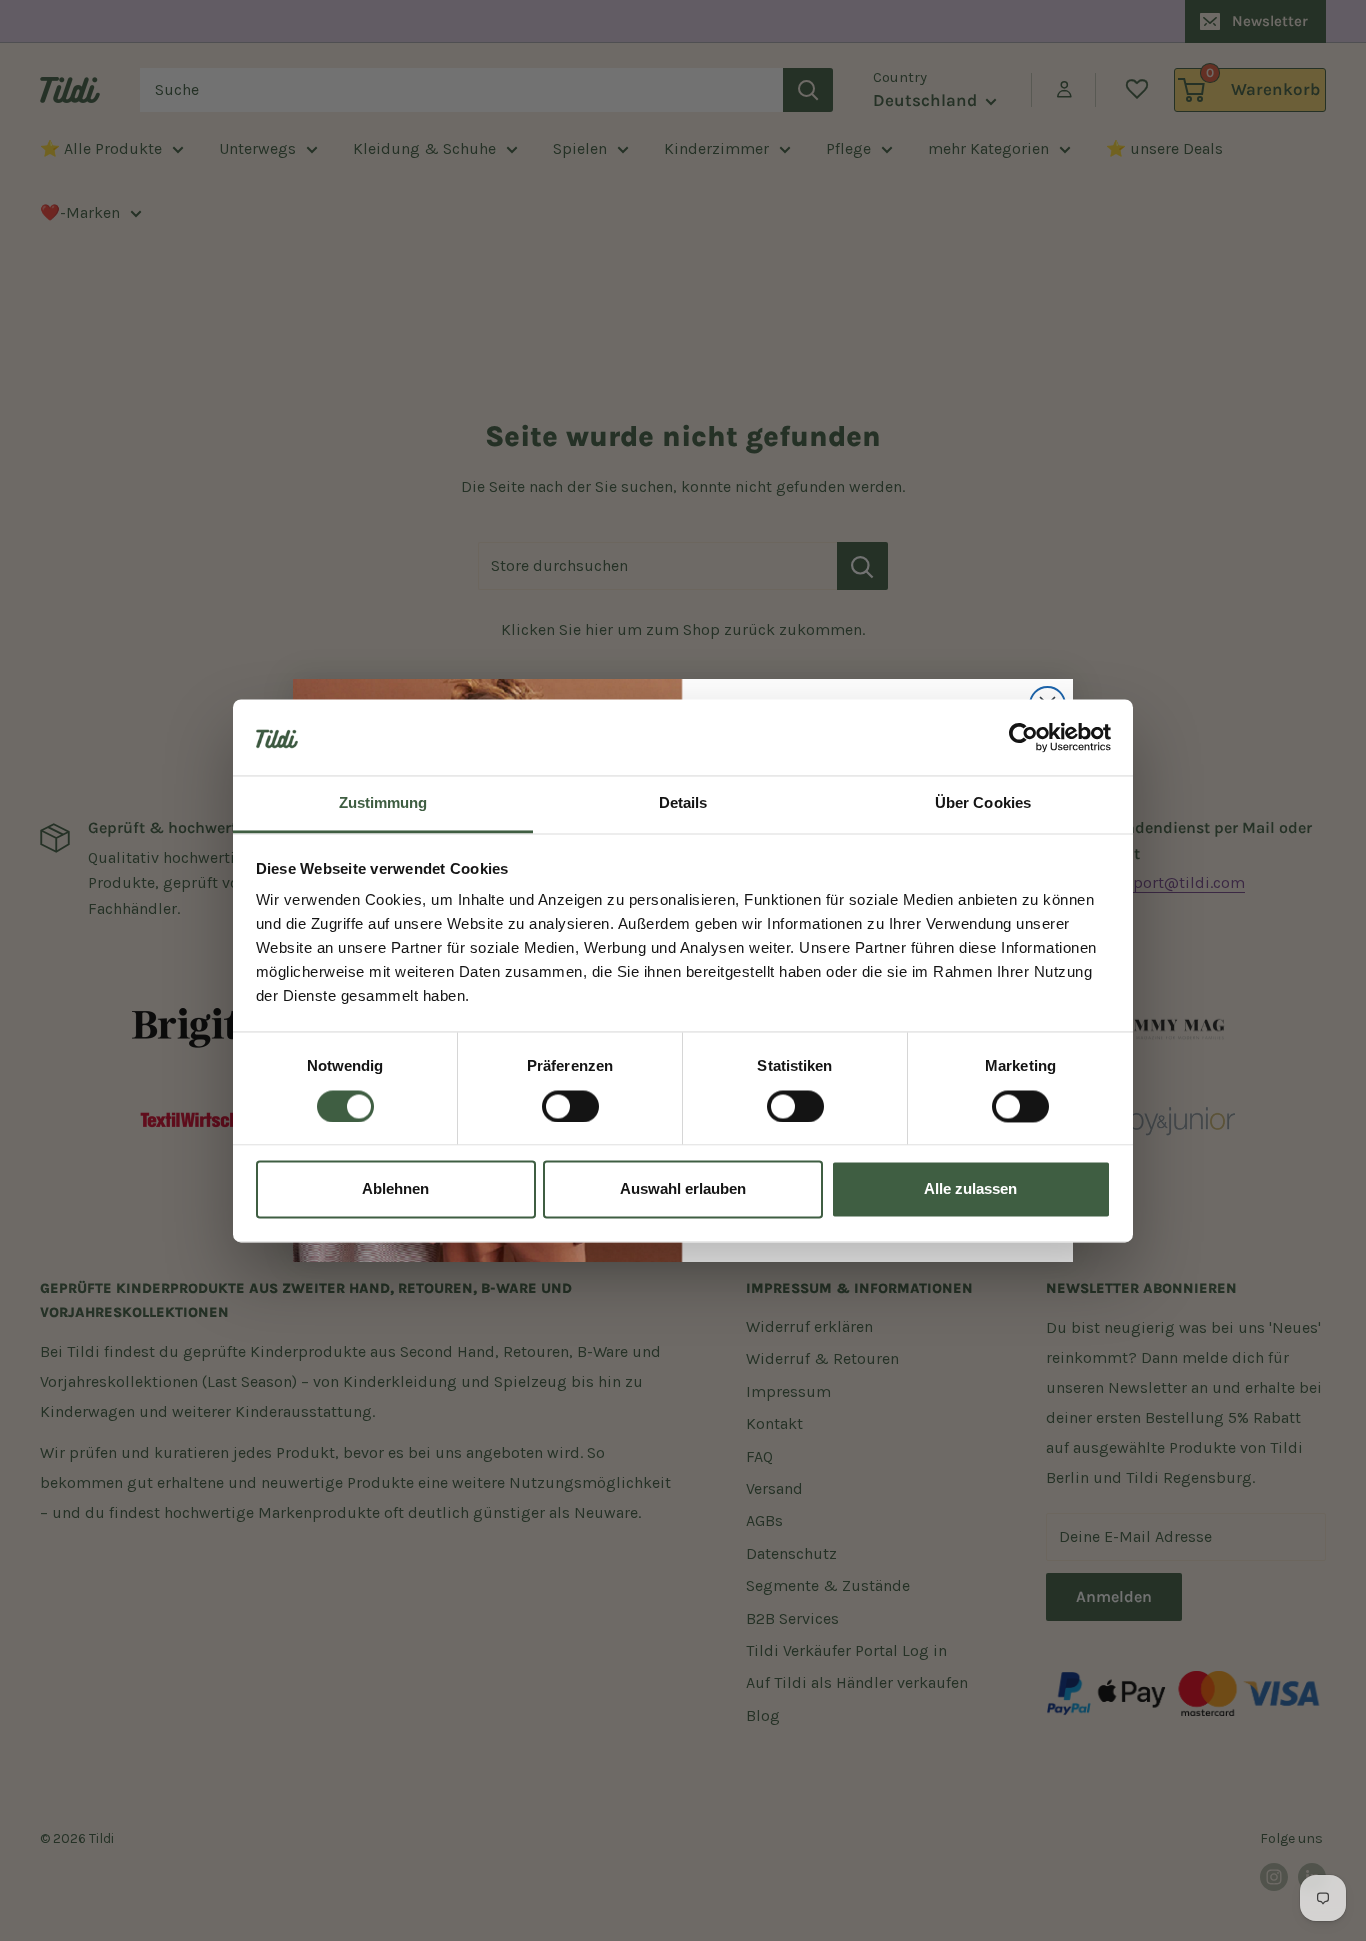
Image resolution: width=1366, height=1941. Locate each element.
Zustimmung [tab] (383, 803)
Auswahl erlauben (683, 1189)
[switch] (570, 1106)
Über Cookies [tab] (983, 803)
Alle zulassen (970, 1189)
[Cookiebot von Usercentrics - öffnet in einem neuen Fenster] (1023, 737)
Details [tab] (683, 803)
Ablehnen (395, 1189)
